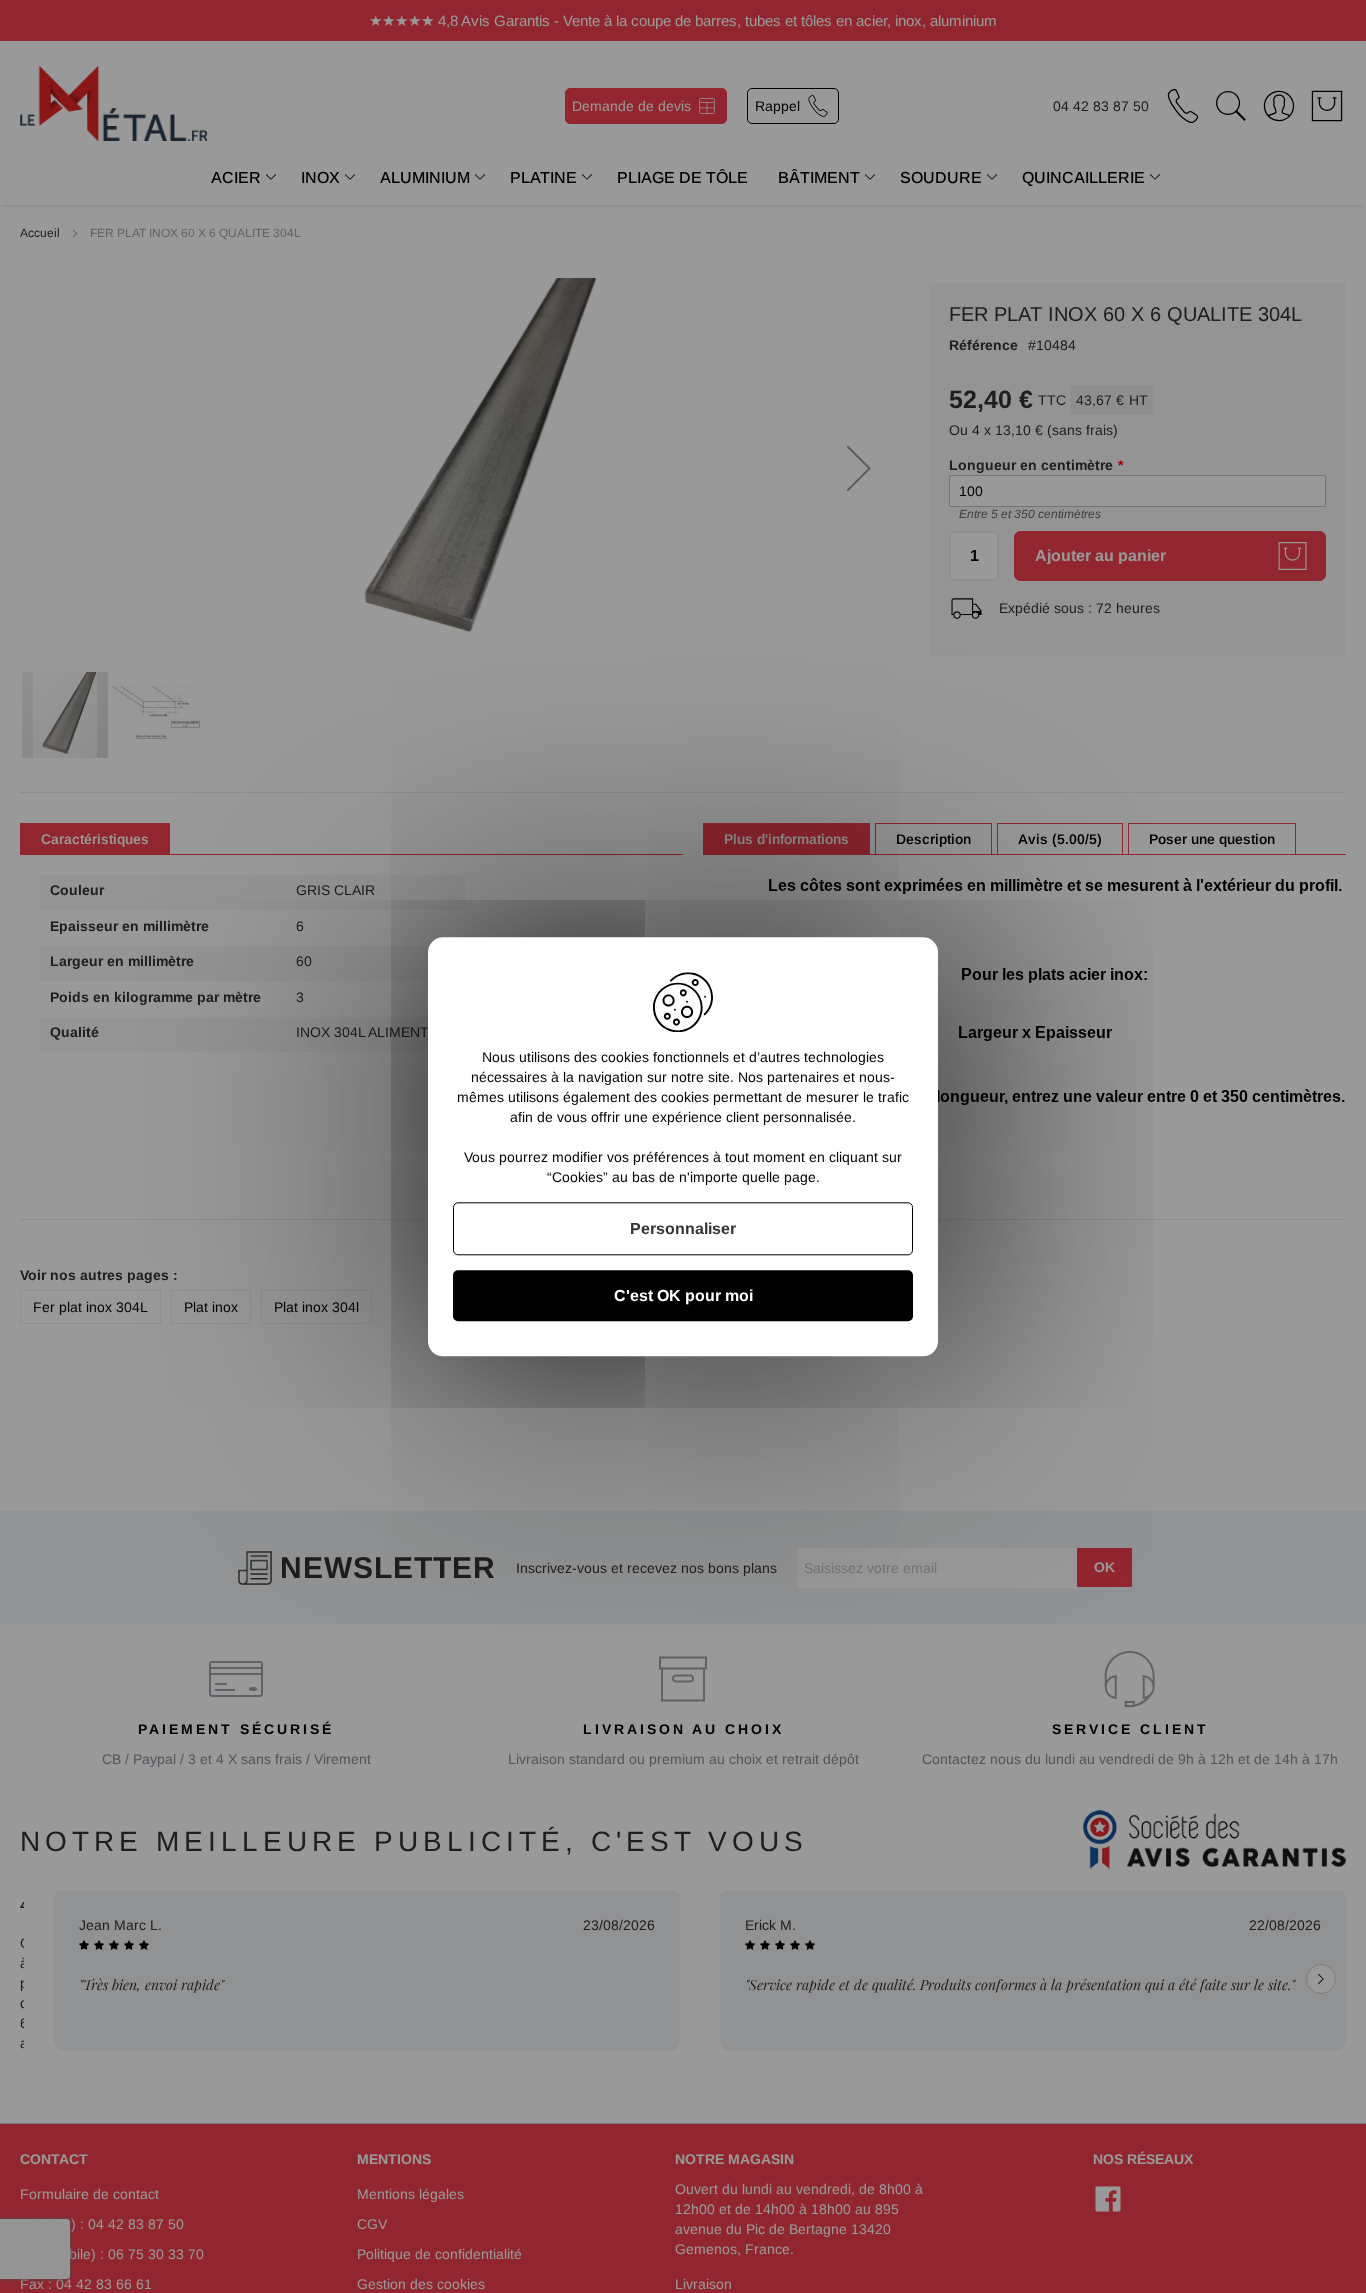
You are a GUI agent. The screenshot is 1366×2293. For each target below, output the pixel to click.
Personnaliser (683, 1228)
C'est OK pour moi (683, 1295)
